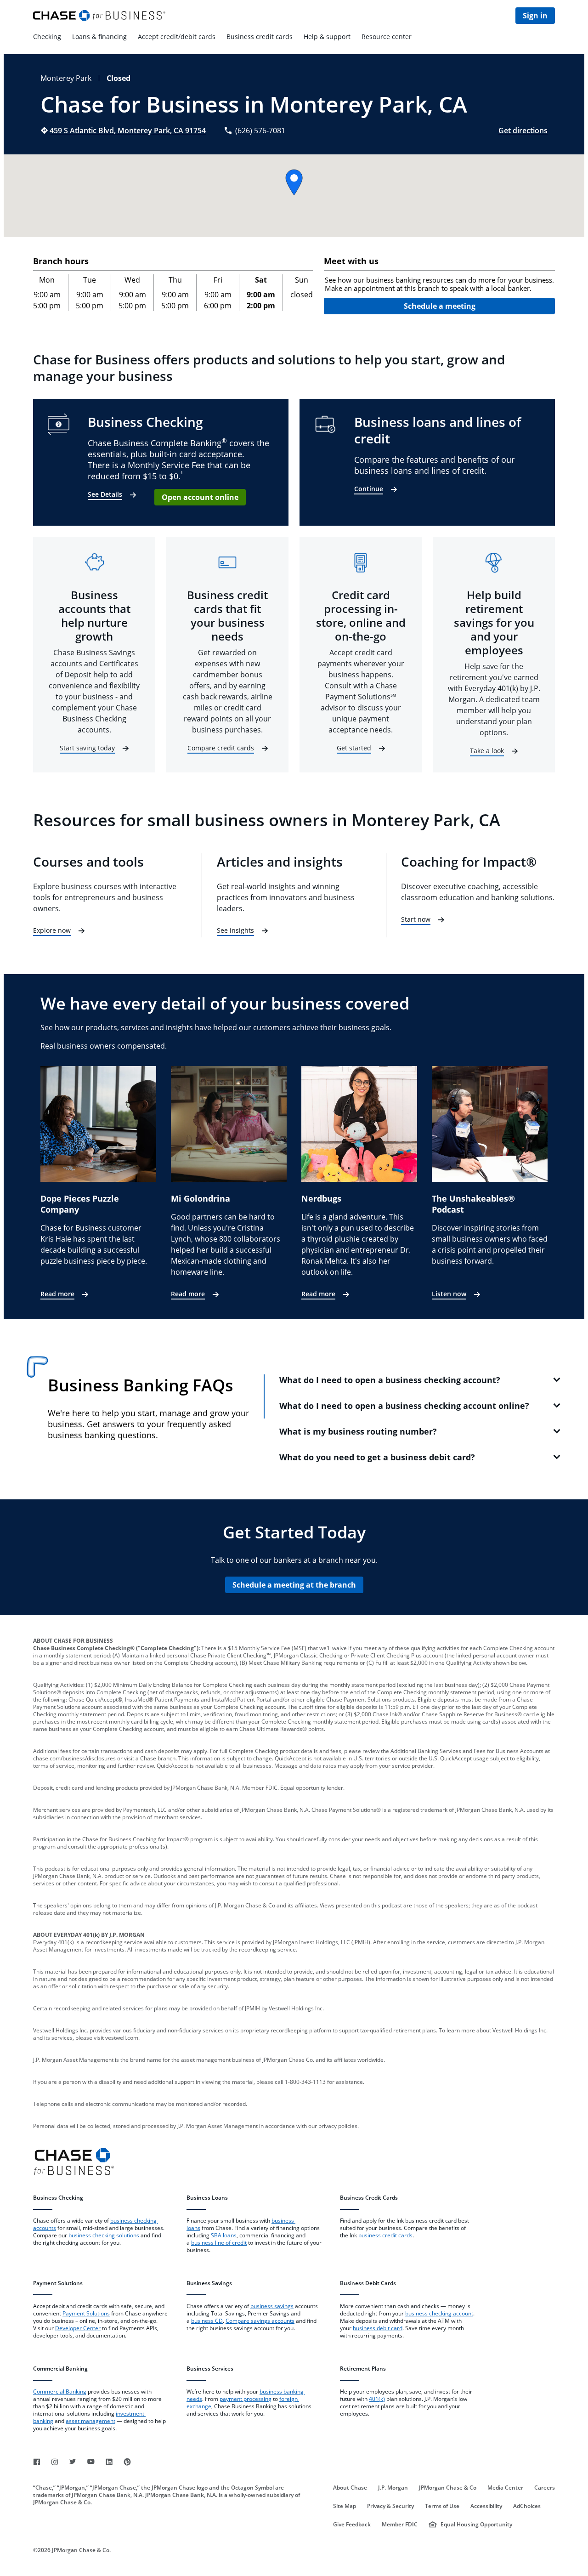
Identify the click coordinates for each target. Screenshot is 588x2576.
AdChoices (527, 2506)
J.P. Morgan (393, 2488)
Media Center (505, 2488)
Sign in (535, 16)
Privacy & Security (390, 2506)
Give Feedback (352, 2525)
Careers (545, 2488)
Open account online (200, 497)
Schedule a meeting (440, 306)
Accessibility (486, 2506)
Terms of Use (442, 2506)
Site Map (345, 2506)
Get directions (523, 131)
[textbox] (439, 284)
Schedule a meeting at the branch (294, 1585)
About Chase (350, 2488)
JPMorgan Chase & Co (448, 2488)
